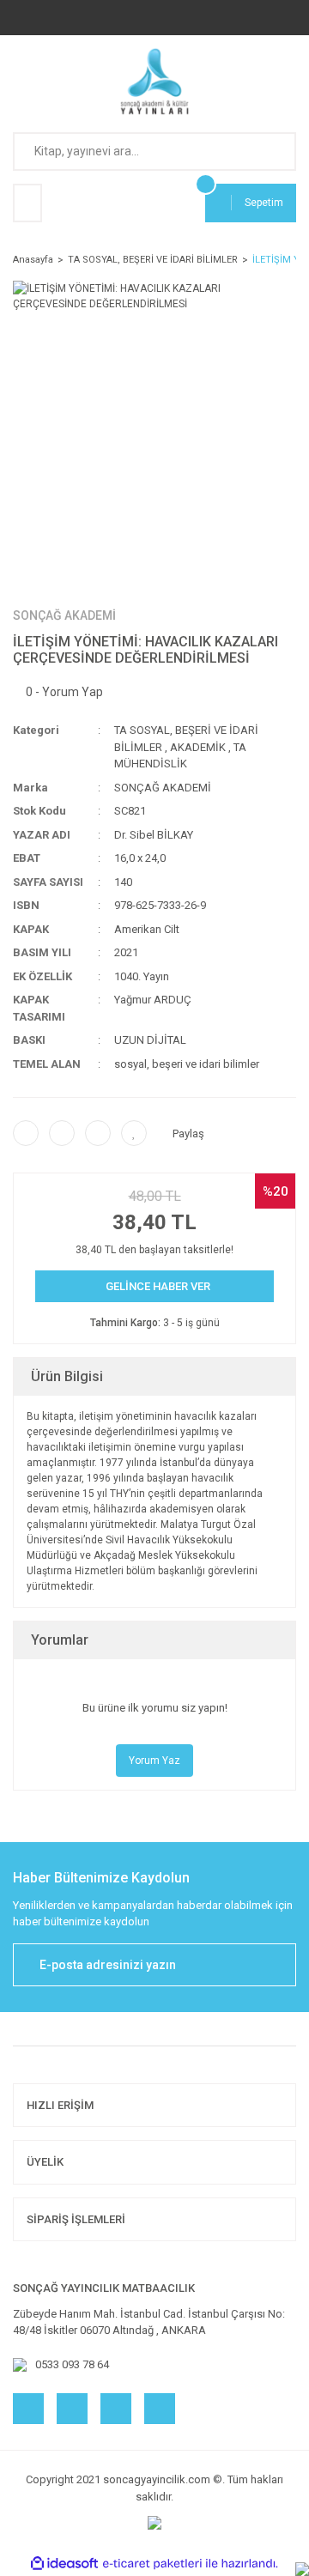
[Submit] (275, 1965)
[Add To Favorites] (134, 1133)
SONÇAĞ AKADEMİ (64, 615)
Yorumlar (60, 1640)
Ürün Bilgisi (67, 1376)
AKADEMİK (198, 747)
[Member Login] (27, 203)
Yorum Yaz (154, 1761)
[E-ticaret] (152, 2564)
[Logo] (155, 82)
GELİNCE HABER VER (158, 1286)
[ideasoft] (64, 2564)
